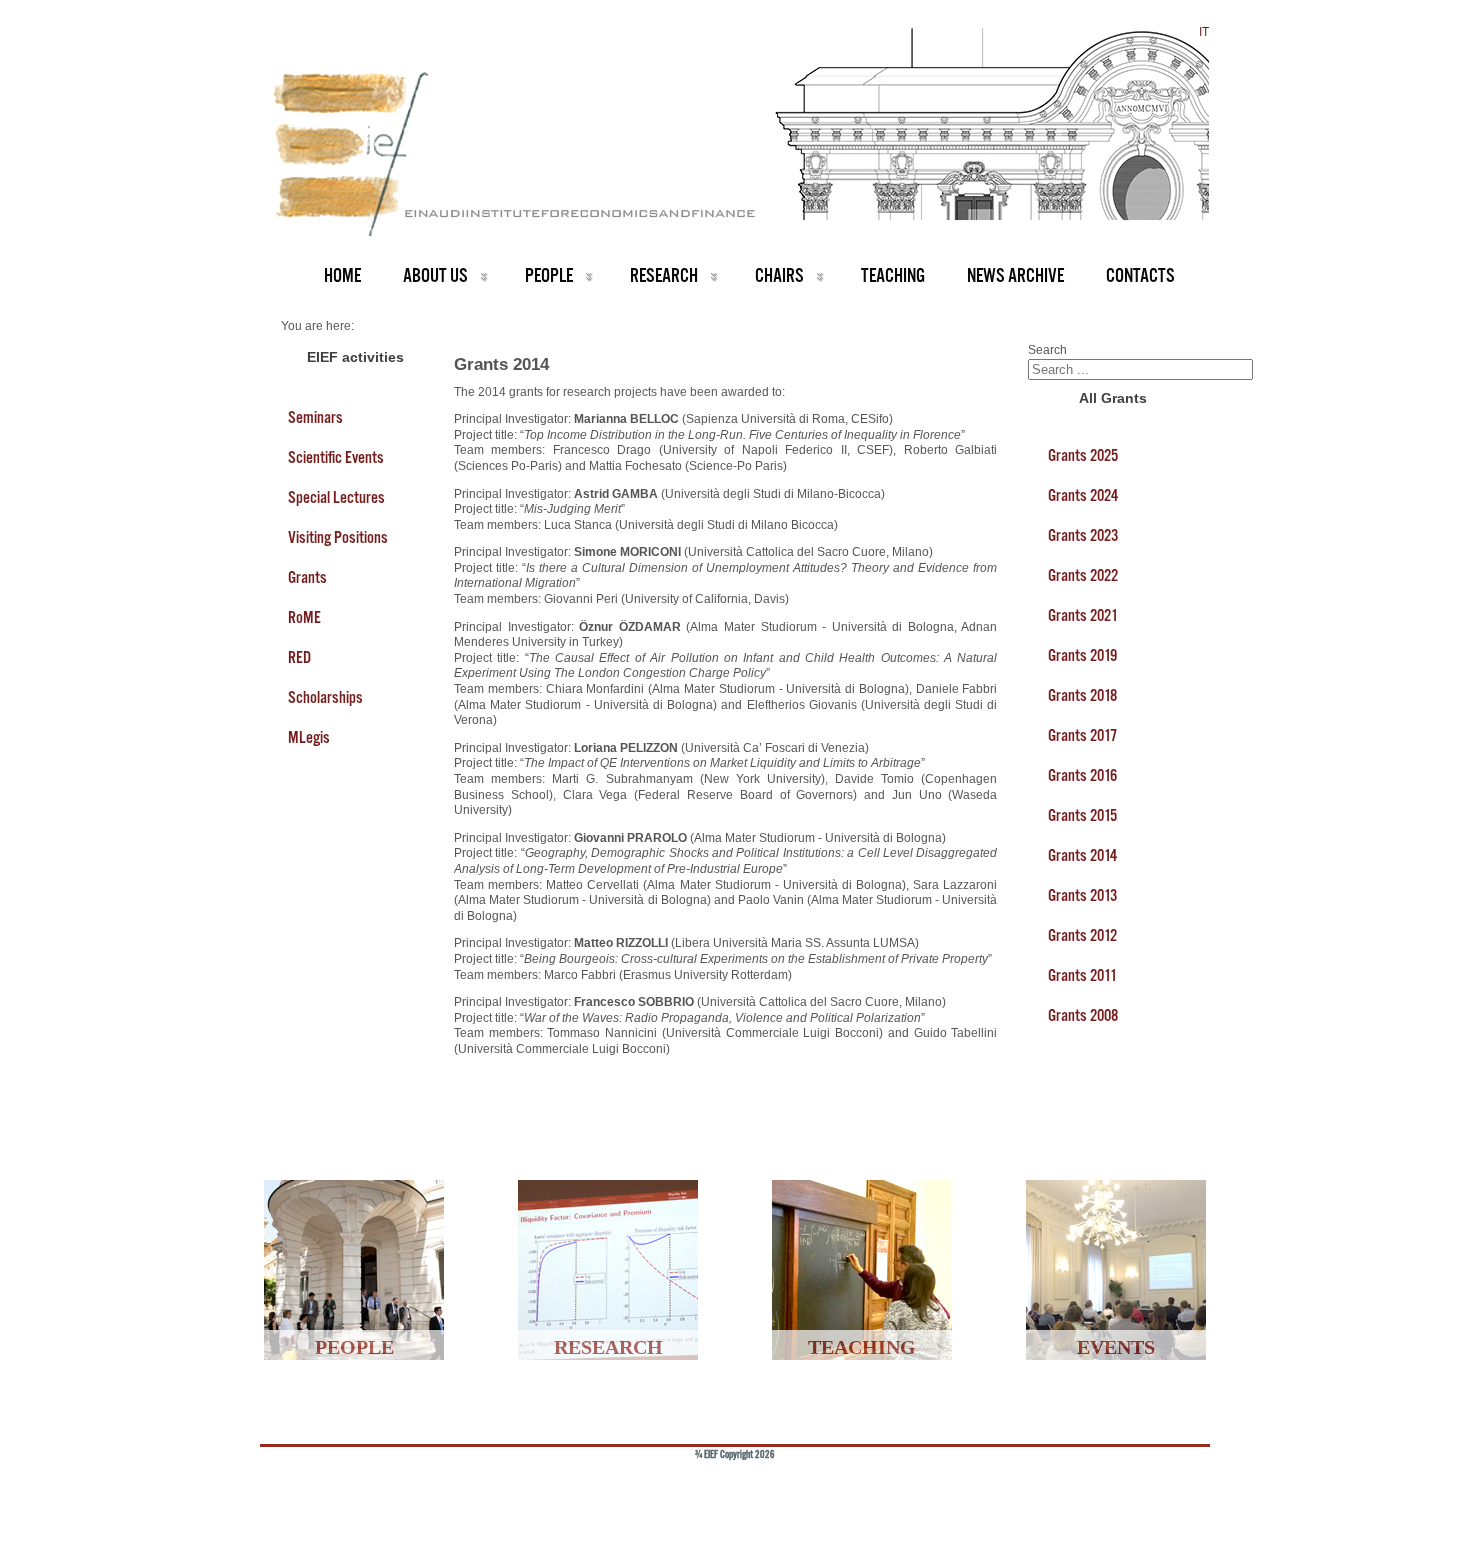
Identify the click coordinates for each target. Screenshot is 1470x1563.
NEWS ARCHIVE (1015, 275)
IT (1204, 32)
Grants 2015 (1082, 815)
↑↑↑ (1162, 1487)
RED (299, 657)
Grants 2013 (1082, 895)
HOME (342, 275)
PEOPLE (549, 275)
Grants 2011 (1082, 975)
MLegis (309, 737)
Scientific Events (336, 457)
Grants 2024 (1083, 495)
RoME (304, 617)
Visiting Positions (338, 537)
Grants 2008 (1083, 1015)
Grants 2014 (1082, 855)
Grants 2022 (1083, 575)
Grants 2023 (1083, 535)
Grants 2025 (1083, 455)
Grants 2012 (1082, 935)
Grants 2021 (1083, 615)
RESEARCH (664, 275)
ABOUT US (435, 275)
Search (1047, 350)
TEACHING (893, 275)
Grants (307, 577)
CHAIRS (779, 275)
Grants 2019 (1082, 655)
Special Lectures (336, 497)
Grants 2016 (1082, 775)
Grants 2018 (1082, 695)
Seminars (315, 417)
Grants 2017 (1082, 735)
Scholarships (325, 697)
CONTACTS (1140, 275)
